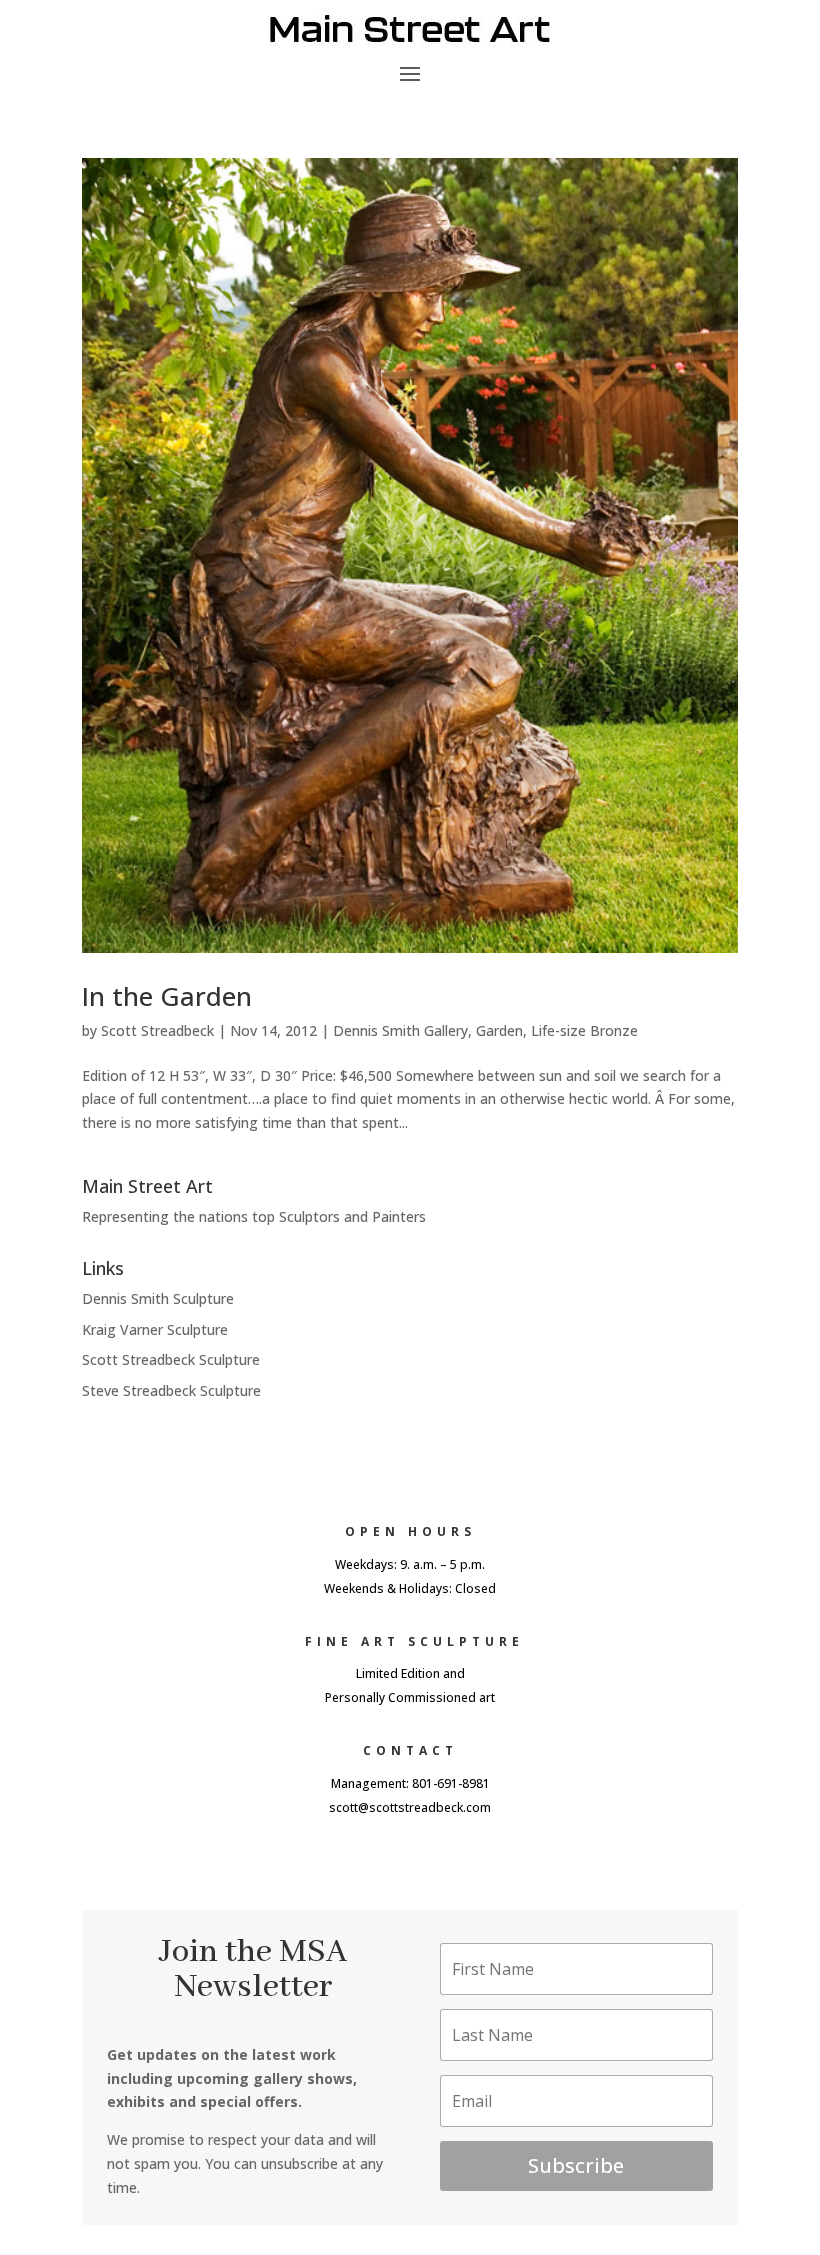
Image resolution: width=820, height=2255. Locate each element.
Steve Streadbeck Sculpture (171, 1390)
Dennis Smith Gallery (400, 1030)
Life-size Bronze (584, 1030)
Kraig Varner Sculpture (155, 1329)
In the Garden (167, 996)
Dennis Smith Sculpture (158, 1298)
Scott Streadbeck (157, 1030)
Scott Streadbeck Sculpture (171, 1359)
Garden (499, 1030)
